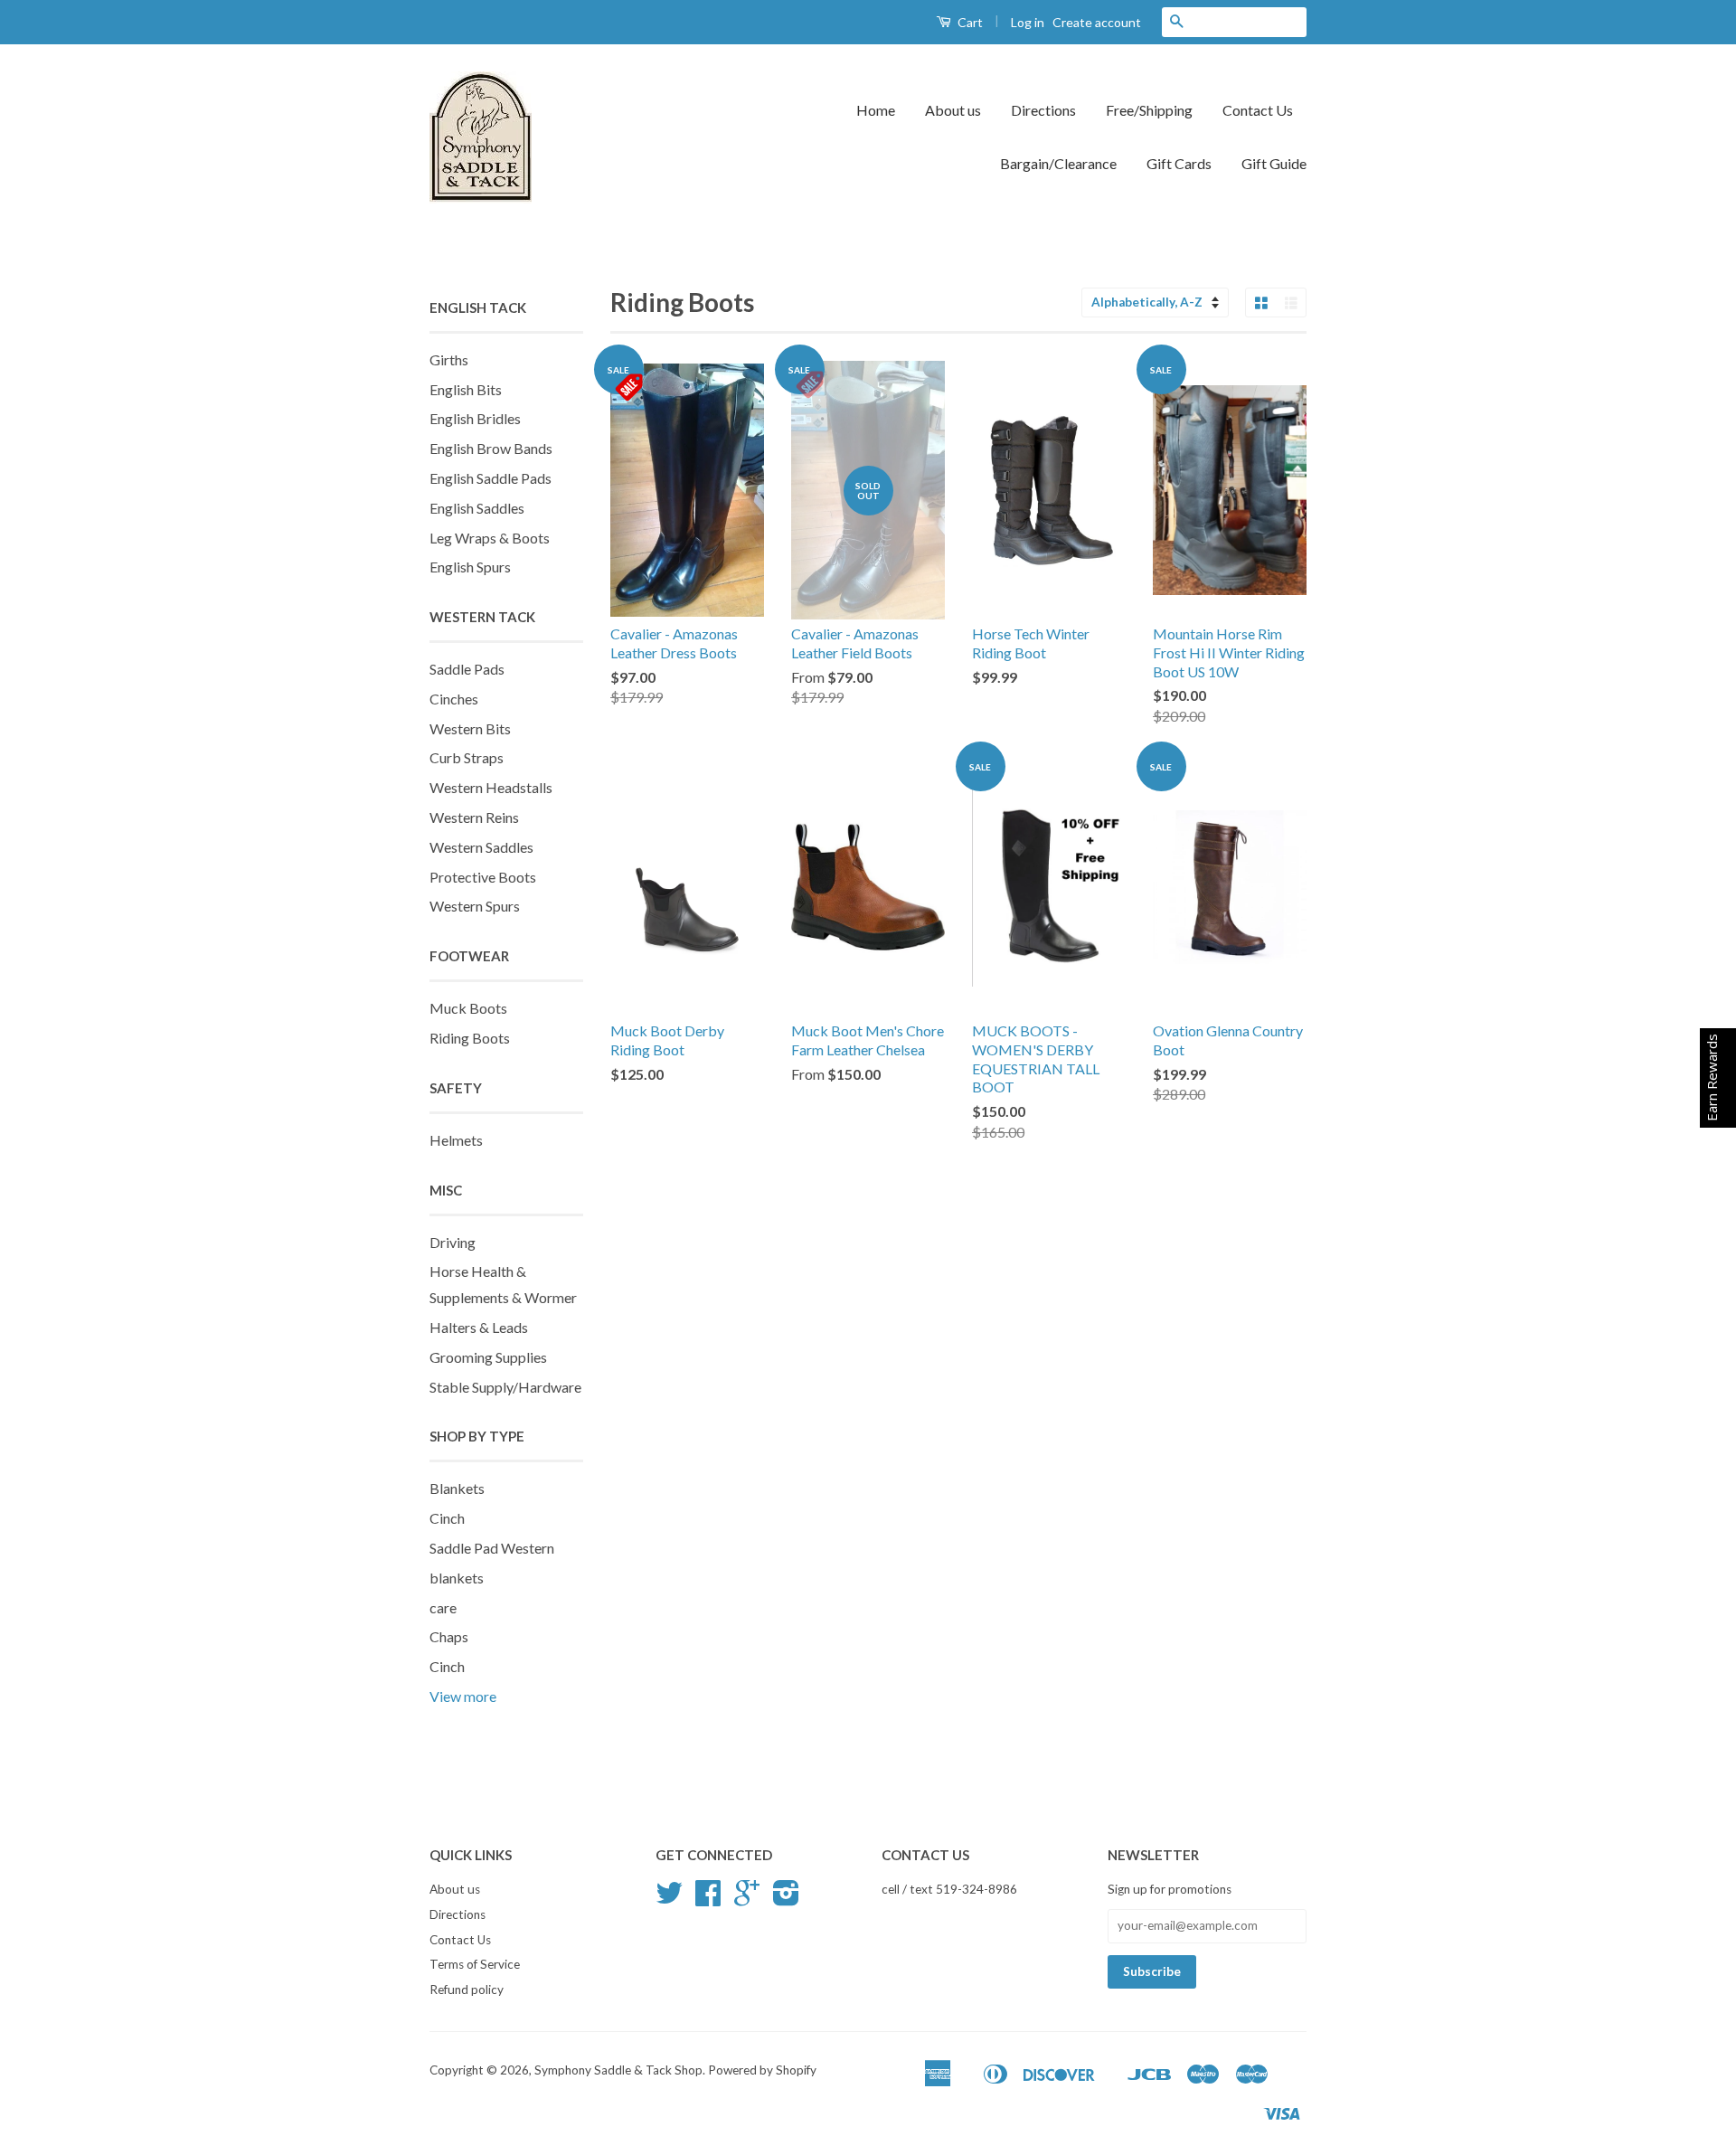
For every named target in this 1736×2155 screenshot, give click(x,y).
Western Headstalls (491, 787)
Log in (1028, 22)
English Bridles (475, 418)
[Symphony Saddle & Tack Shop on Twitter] (669, 1899)
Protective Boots (483, 877)
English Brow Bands (491, 448)
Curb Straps (467, 757)
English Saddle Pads (491, 478)
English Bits (466, 389)
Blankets (457, 1488)
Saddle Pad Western (492, 1548)
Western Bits (470, 728)
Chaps (449, 1636)
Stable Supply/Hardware (505, 1387)
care (443, 1607)
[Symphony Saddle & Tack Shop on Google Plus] (747, 1899)
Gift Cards (1179, 163)
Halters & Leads (479, 1327)
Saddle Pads (467, 669)
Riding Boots (470, 1038)
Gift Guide (1274, 163)
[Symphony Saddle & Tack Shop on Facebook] (708, 1899)
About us (953, 110)
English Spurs (470, 567)
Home (876, 110)
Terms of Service (475, 1964)
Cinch (447, 1518)
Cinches (454, 699)
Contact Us (1258, 110)
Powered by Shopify (762, 2070)
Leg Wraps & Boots (490, 538)
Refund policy (467, 1990)
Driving (453, 1242)
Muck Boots (468, 1008)
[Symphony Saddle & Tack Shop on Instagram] (786, 1899)
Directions (1043, 110)
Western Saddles (481, 847)
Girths (449, 359)
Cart (969, 22)
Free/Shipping (1149, 110)
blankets (457, 1578)
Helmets (456, 1140)
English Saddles (477, 508)
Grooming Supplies (488, 1357)
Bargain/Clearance (1058, 163)
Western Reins (474, 817)
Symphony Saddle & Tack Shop (618, 2070)
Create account (1097, 22)
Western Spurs (475, 906)
